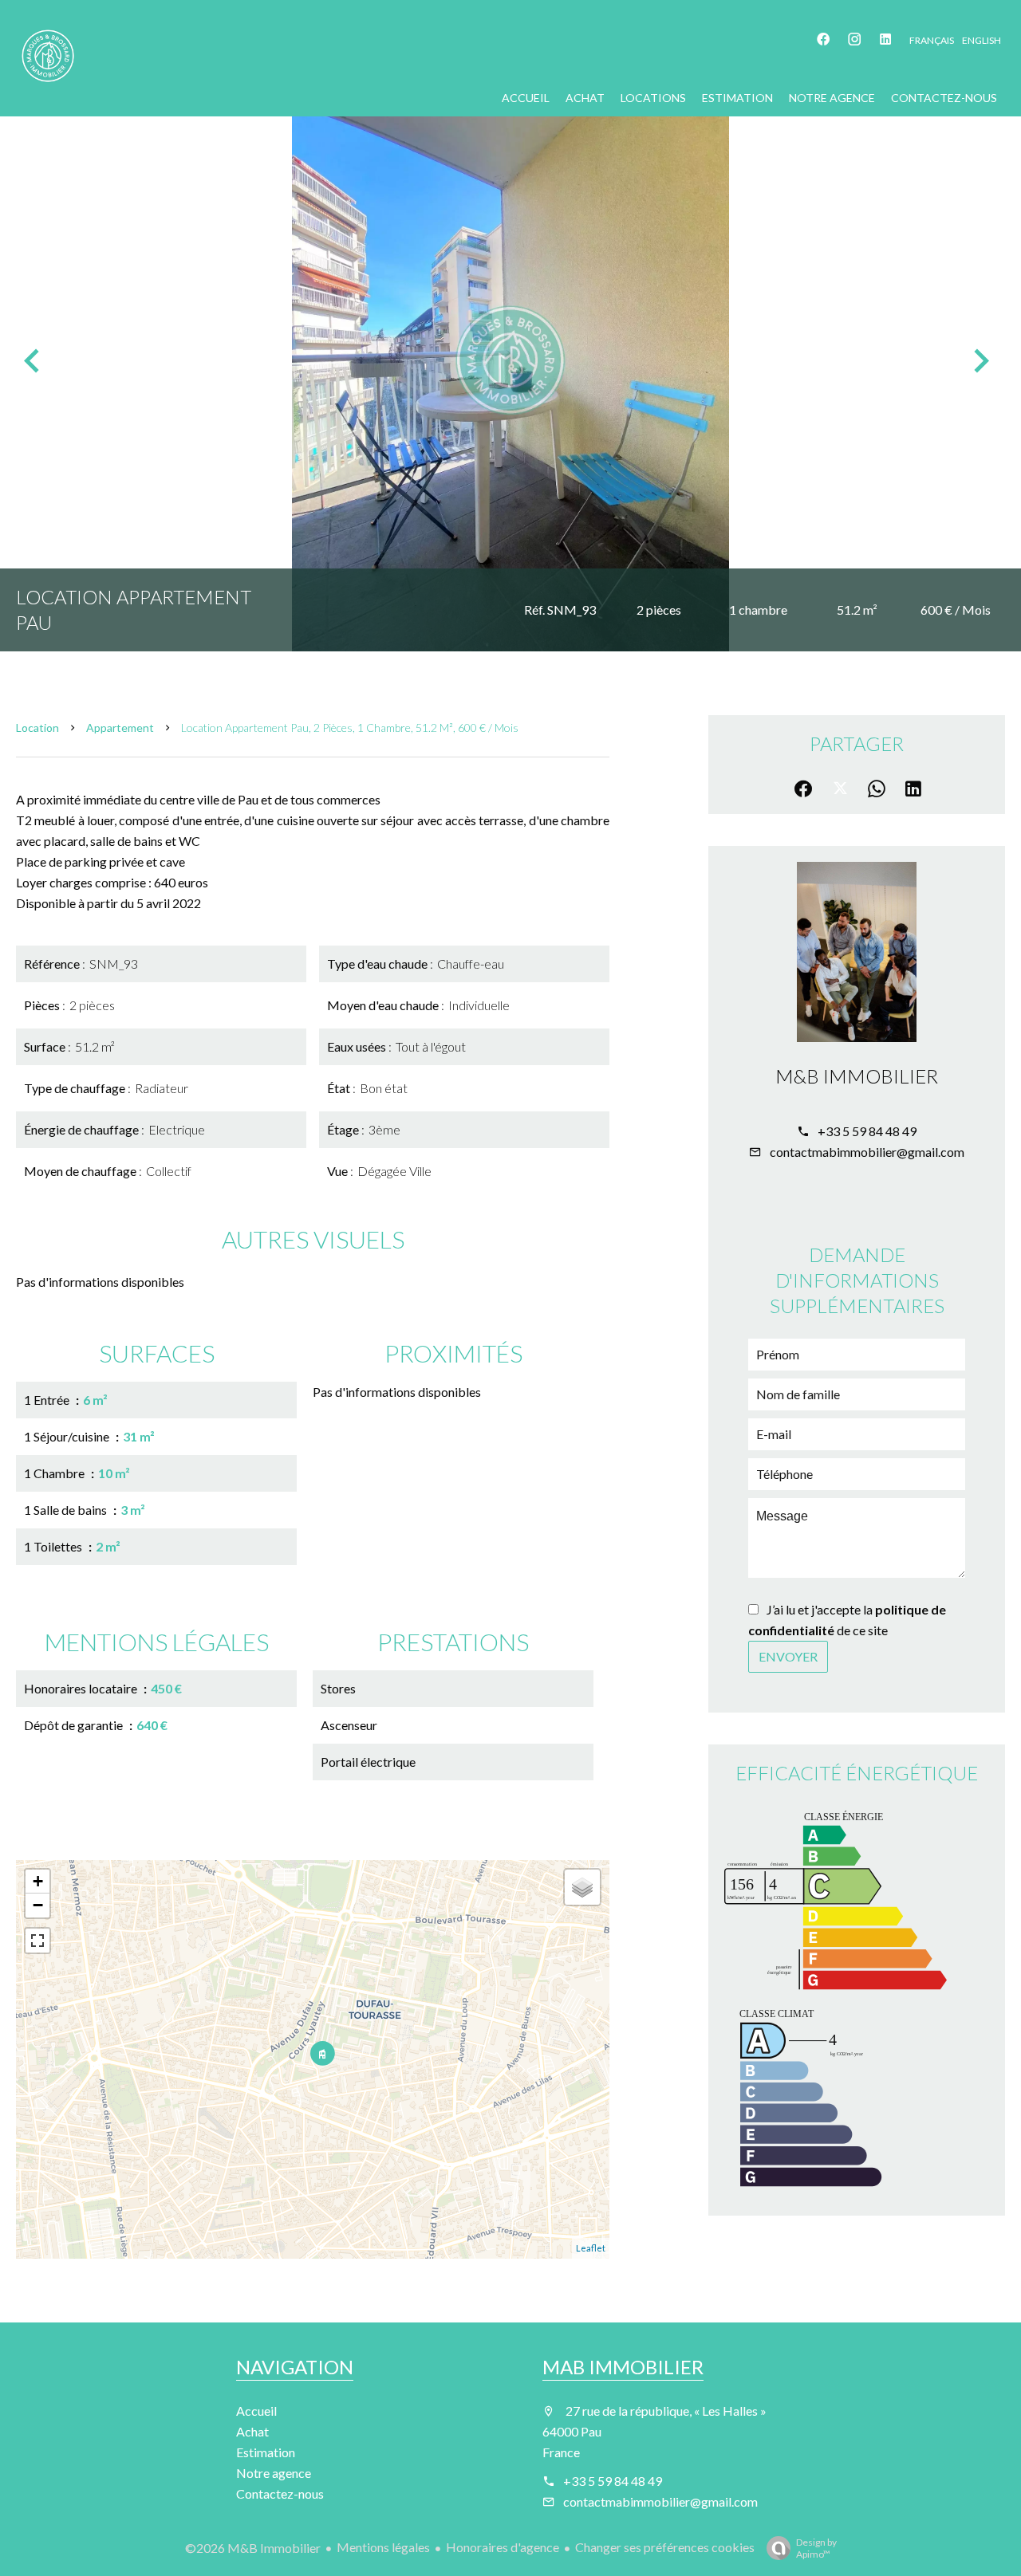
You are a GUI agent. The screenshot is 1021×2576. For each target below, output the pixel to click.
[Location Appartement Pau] (510, 360)
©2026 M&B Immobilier (253, 2548)
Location (37, 728)
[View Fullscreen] (37, 1941)
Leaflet (591, 2248)
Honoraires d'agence (503, 2547)
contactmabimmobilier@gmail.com (867, 1152)
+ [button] (38, 1881)
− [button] (38, 1905)
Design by (816, 2548)
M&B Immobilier (857, 1076)
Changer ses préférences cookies (665, 2547)
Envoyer (788, 1656)
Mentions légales (383, 2547)
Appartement (120, 728)
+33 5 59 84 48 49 (867, 1131)
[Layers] (582, 1887)
